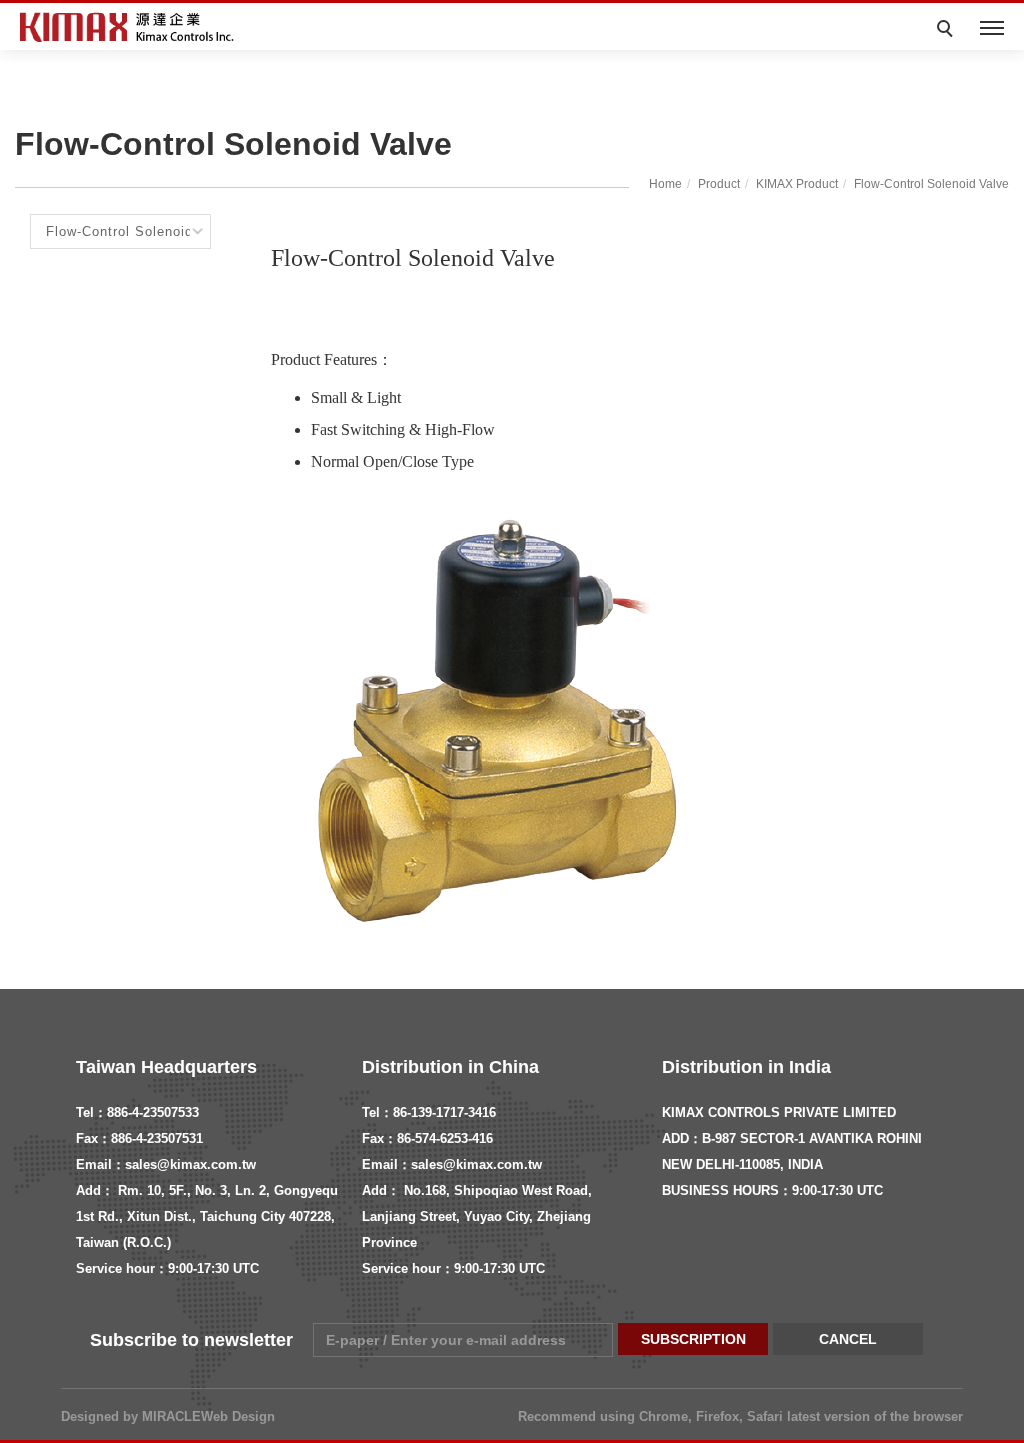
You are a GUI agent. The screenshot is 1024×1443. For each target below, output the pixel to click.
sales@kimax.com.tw (190, 1164)
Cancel (848, 1339)
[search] (948, 31)
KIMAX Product (797, 184)
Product (719, 184)
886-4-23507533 (153, 1112)
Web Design (238, 1416)
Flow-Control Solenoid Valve (931, 184)
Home (665, 184)
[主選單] (992, 29)
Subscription (693, 1339)
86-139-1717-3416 (444, 1112)
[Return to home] (130, 27)
